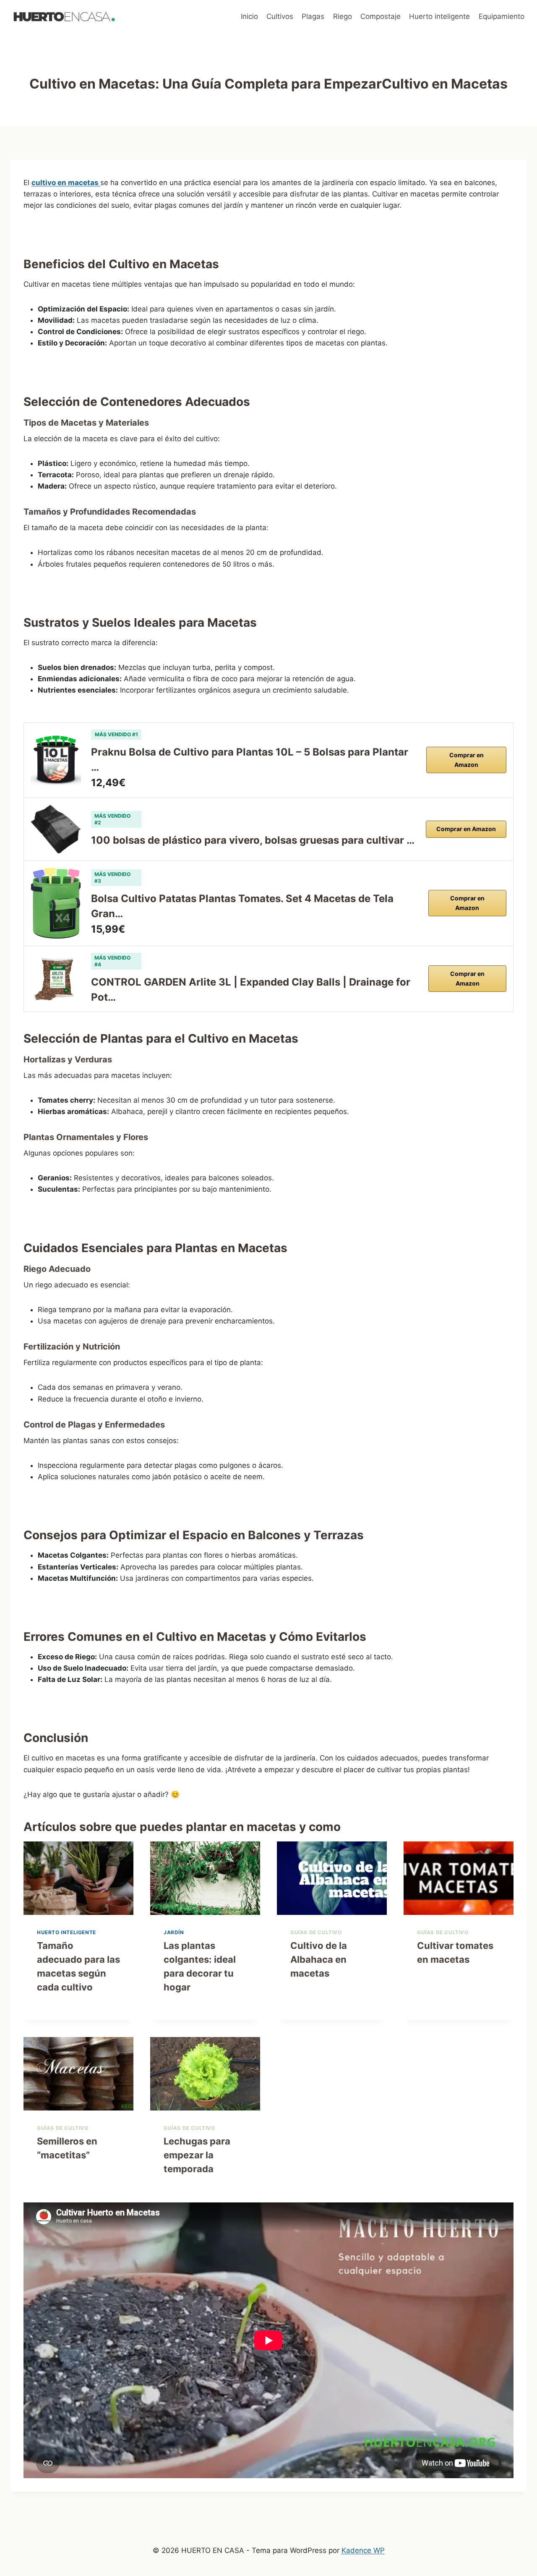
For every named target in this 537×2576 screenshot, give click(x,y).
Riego (343, 16)
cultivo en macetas (66, 183)
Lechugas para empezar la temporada (197, 2155)
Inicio (249, 16)
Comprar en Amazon (467, 760)
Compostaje (381, 16)
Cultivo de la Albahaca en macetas (319, 1959)
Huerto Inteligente (66, 1932)
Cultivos (280, 16)
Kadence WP (363, 2550)
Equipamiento (502, 16)
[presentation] (78, 1878)
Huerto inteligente (439, 16)
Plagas (313, 16)
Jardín (174, 1932)
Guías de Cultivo (316, 1932)
